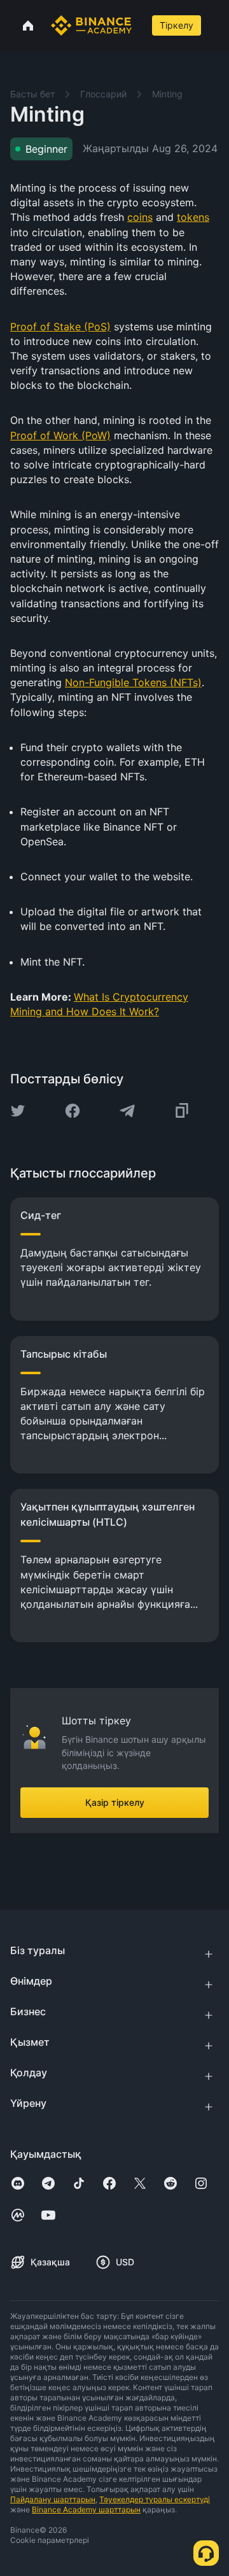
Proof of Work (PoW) (60, 435)
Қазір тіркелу (115, 1802)
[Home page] (91, 25)
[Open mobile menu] (216, 25)
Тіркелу (177, 25)
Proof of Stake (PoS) (60, 327)
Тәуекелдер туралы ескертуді (155, 2499)
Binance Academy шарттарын (86, 2509)
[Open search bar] (141, 25)
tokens (193, 217)
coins (140, 217)
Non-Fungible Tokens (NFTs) (133, 682)
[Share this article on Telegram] (127, 1111)
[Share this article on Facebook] (73, 1111)
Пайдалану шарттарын (53, 2499)
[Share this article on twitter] (18, 1111)
